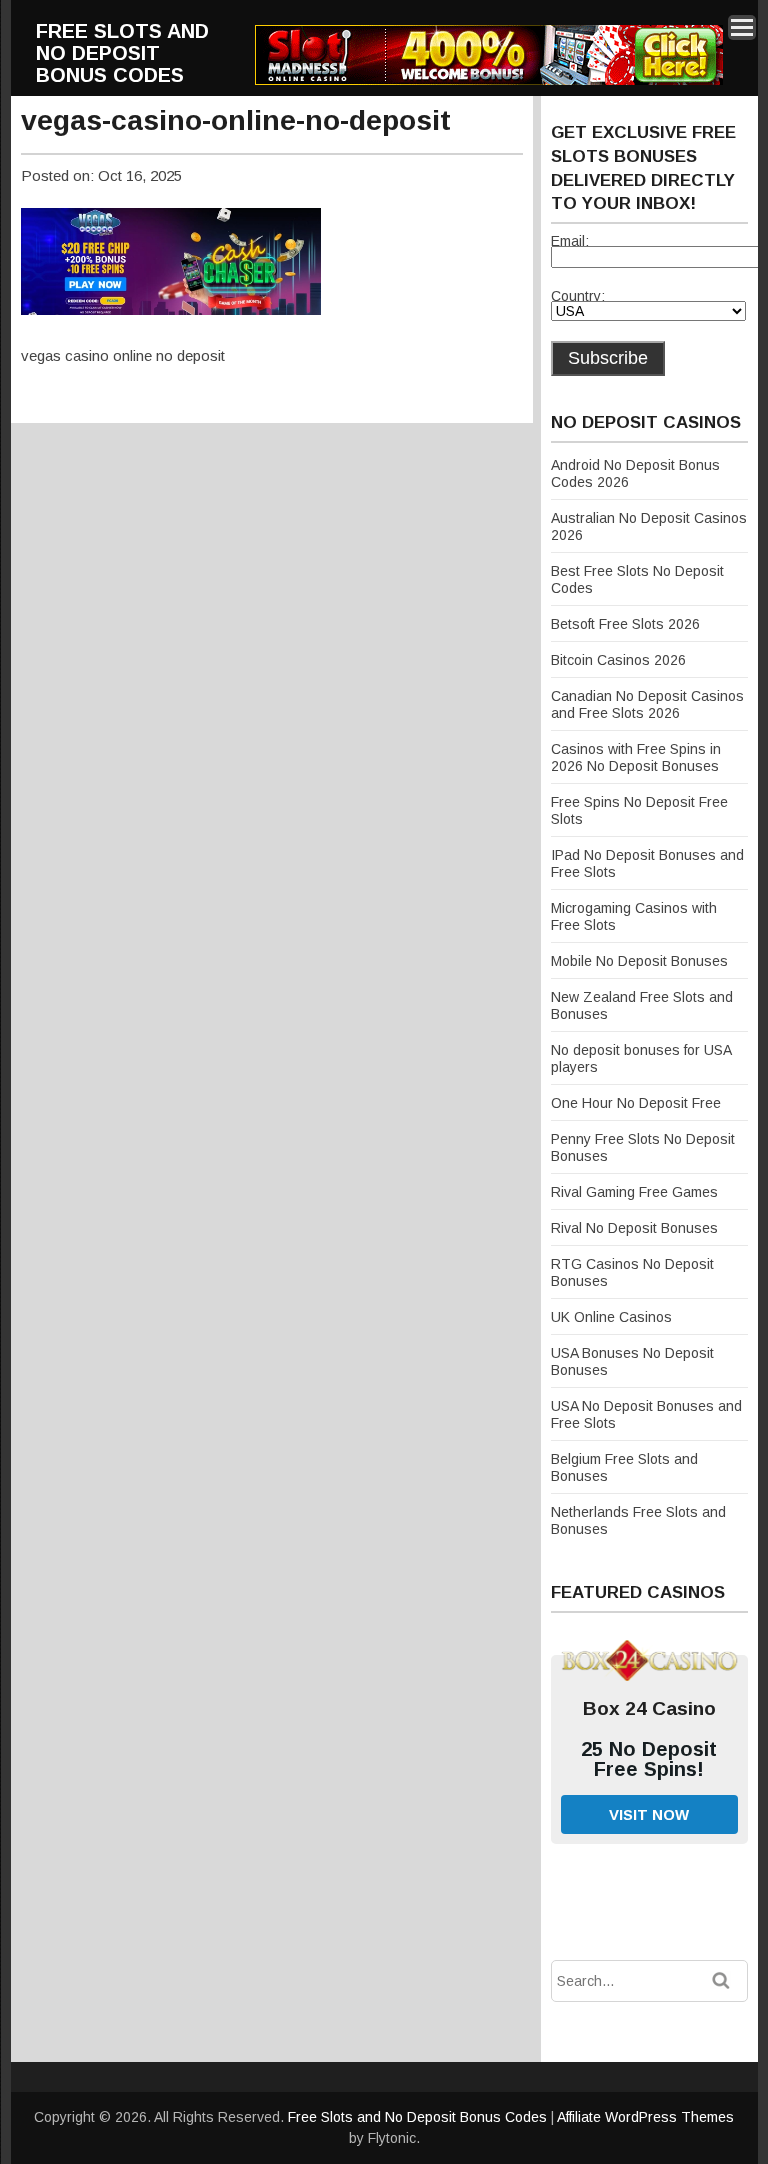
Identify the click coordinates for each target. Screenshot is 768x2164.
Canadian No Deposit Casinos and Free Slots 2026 (647, 704)
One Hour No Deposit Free (636, 1103)
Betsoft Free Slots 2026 (625, 624)
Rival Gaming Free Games (634, 1192)
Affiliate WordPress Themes (645, 2117)
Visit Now (649, 1814)
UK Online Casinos (611, 1317)
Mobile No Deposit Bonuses (639, 961)
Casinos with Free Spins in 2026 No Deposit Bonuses (636, 757)
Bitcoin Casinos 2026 (618, 660)
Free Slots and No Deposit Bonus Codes (122, 53)
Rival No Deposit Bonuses (634, 1228)
